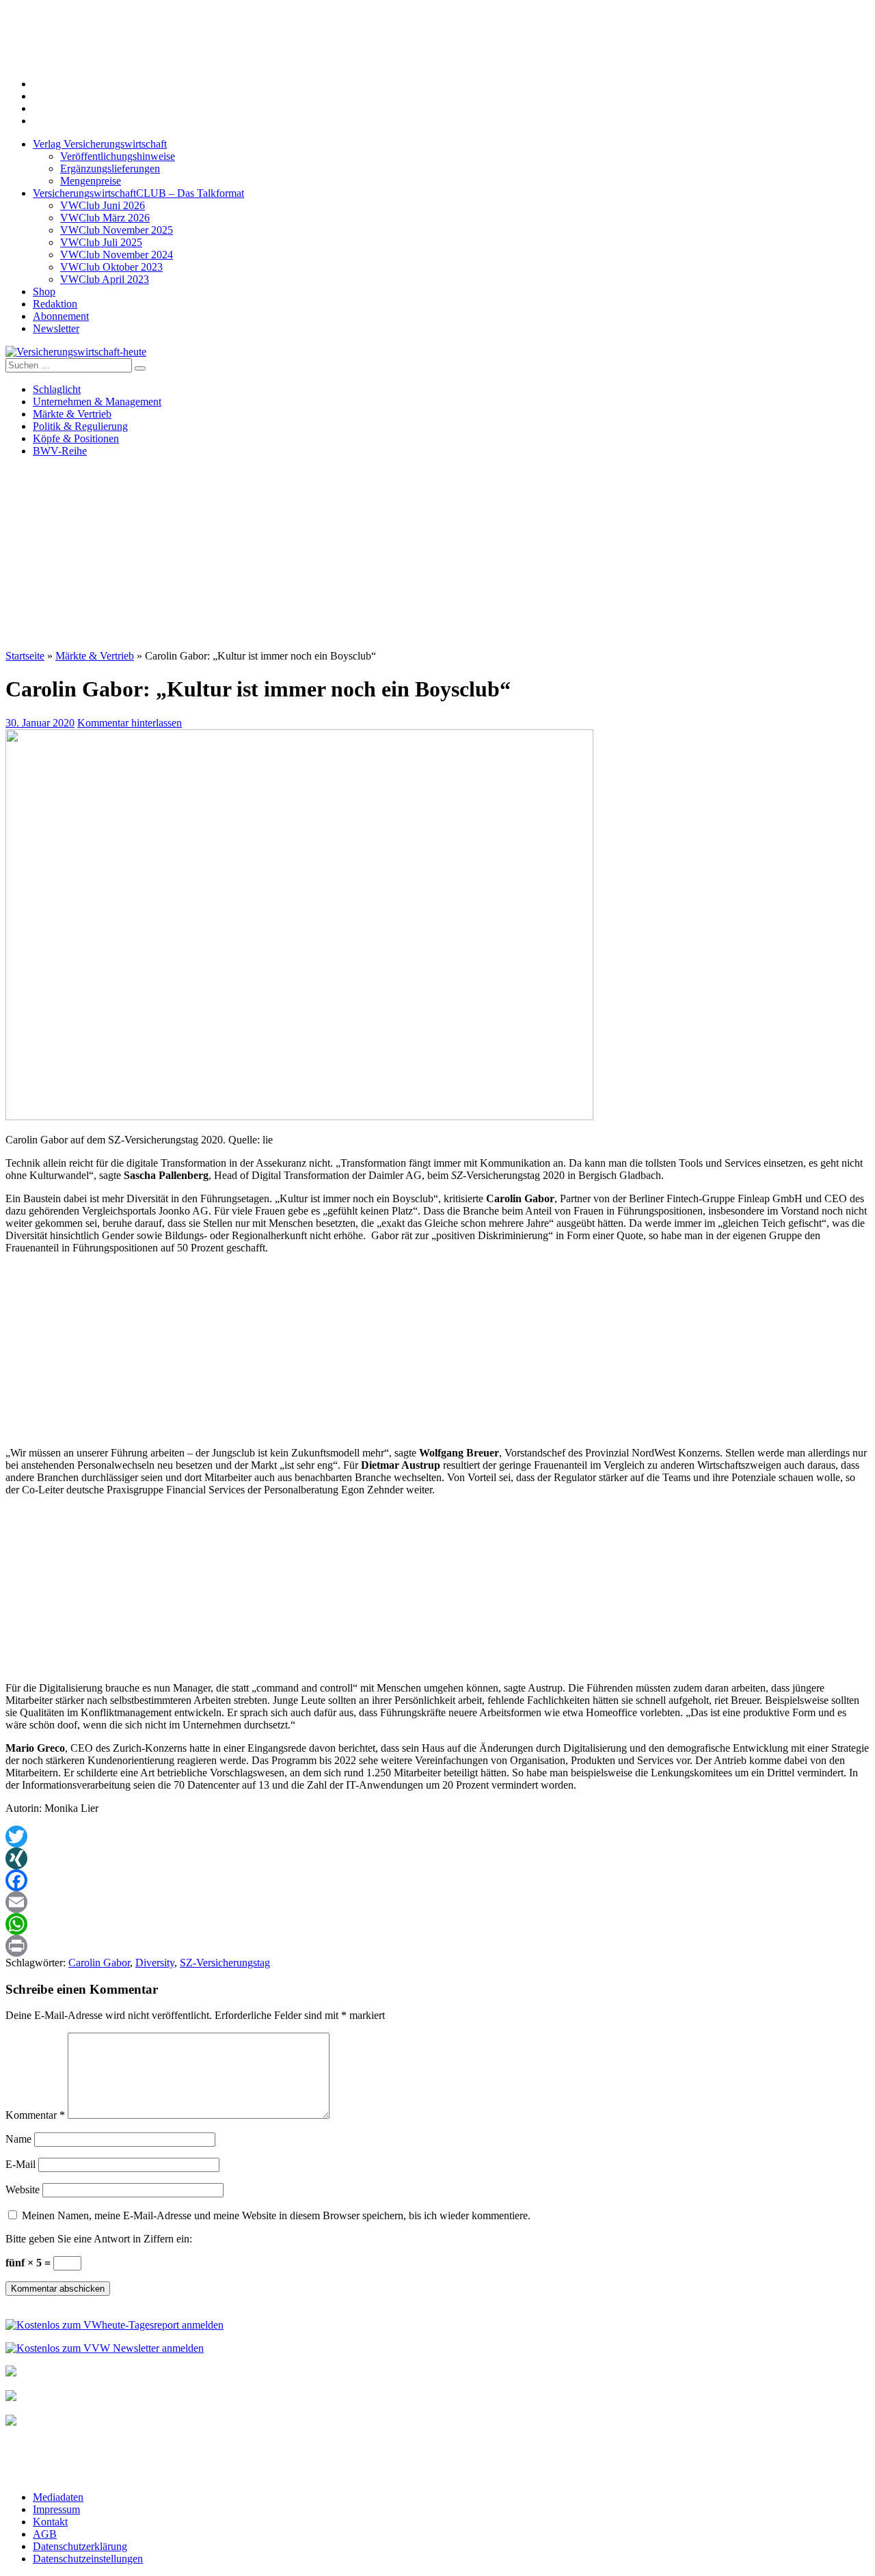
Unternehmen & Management (97, 402)
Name (18, 2139)
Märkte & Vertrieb (72, 414)
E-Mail (21, 2164)
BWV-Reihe (60, 451)
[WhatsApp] (437, 1924)
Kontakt (50, 2522)
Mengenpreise (91, 181)
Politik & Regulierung (80, 426)
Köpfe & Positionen (76, 438)
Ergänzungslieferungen (110, 168)
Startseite (25, 656)
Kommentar (35, 2115)
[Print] (437, 1946)
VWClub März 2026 (105, 218)
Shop (44, 292)
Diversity (155, 1963)
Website (23, 2189)
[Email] (437, 1902)
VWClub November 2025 (117, 230)
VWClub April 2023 (105, 279)
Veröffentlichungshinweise (118, 156)
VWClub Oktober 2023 (111, 267)
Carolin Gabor (99, 1963)
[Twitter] (437, 1836)
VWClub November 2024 (117, 255)
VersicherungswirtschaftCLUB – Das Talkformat (138, 193)
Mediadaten (58, 2497)
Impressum (56, 2509)
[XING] (437, 1858)
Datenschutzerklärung (80, 2546)
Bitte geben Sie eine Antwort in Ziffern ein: (99, 2239)
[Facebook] (437, 1880)
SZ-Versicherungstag (225, 1963)
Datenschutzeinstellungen (88, 2559)
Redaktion (55, 304)
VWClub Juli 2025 (101, 242)
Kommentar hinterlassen (130, 723)
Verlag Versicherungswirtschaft (100, 144)
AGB (45, 2534)
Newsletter (56, 328)
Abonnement (61, 316)
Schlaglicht (57, 389)
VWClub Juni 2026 (103, 205)
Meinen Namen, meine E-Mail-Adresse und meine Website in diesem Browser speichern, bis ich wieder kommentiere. (276, 2215)
